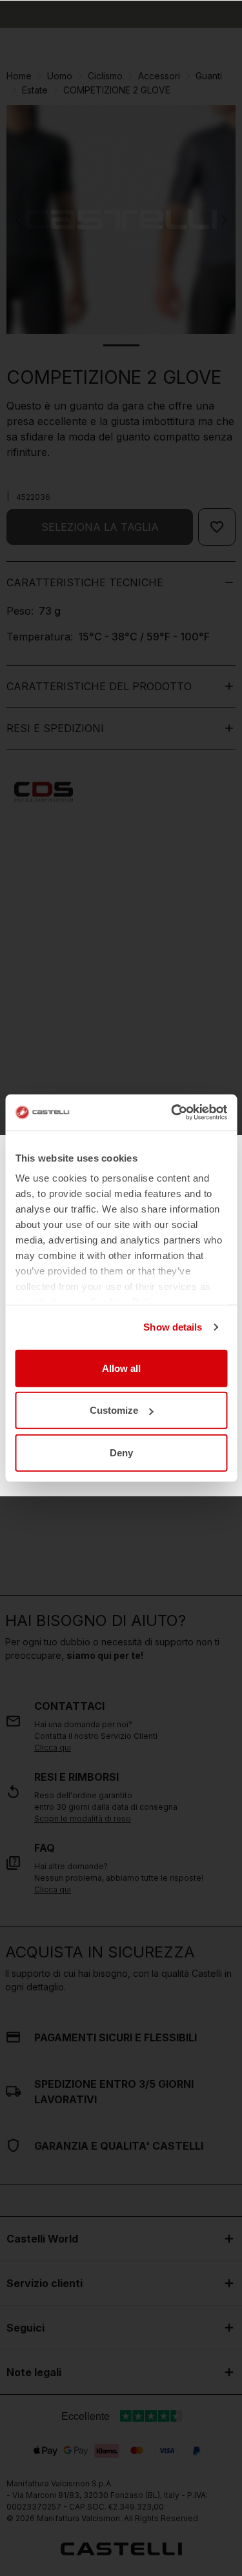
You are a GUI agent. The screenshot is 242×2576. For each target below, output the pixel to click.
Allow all (121, 1368)
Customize (114, 1410)
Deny (121, 1452)
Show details (173, 1327)
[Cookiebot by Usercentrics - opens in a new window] (172, 1113)
